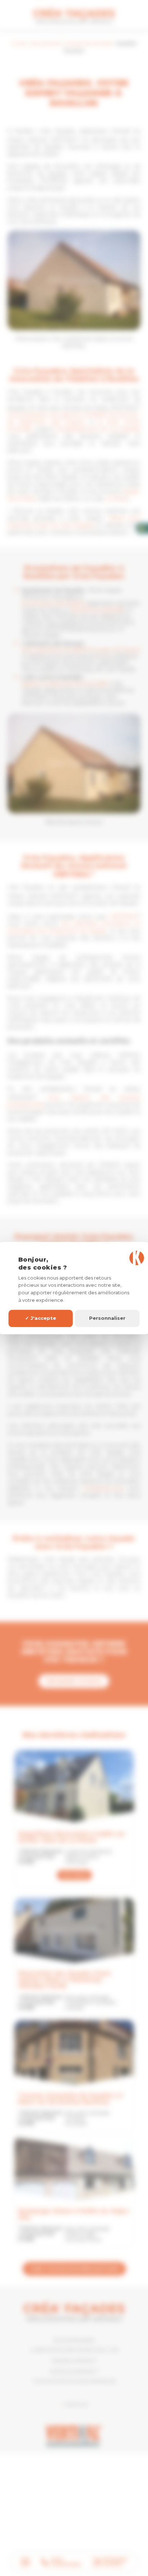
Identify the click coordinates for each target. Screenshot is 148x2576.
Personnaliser (107, 1318)
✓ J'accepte (41, 1318)
